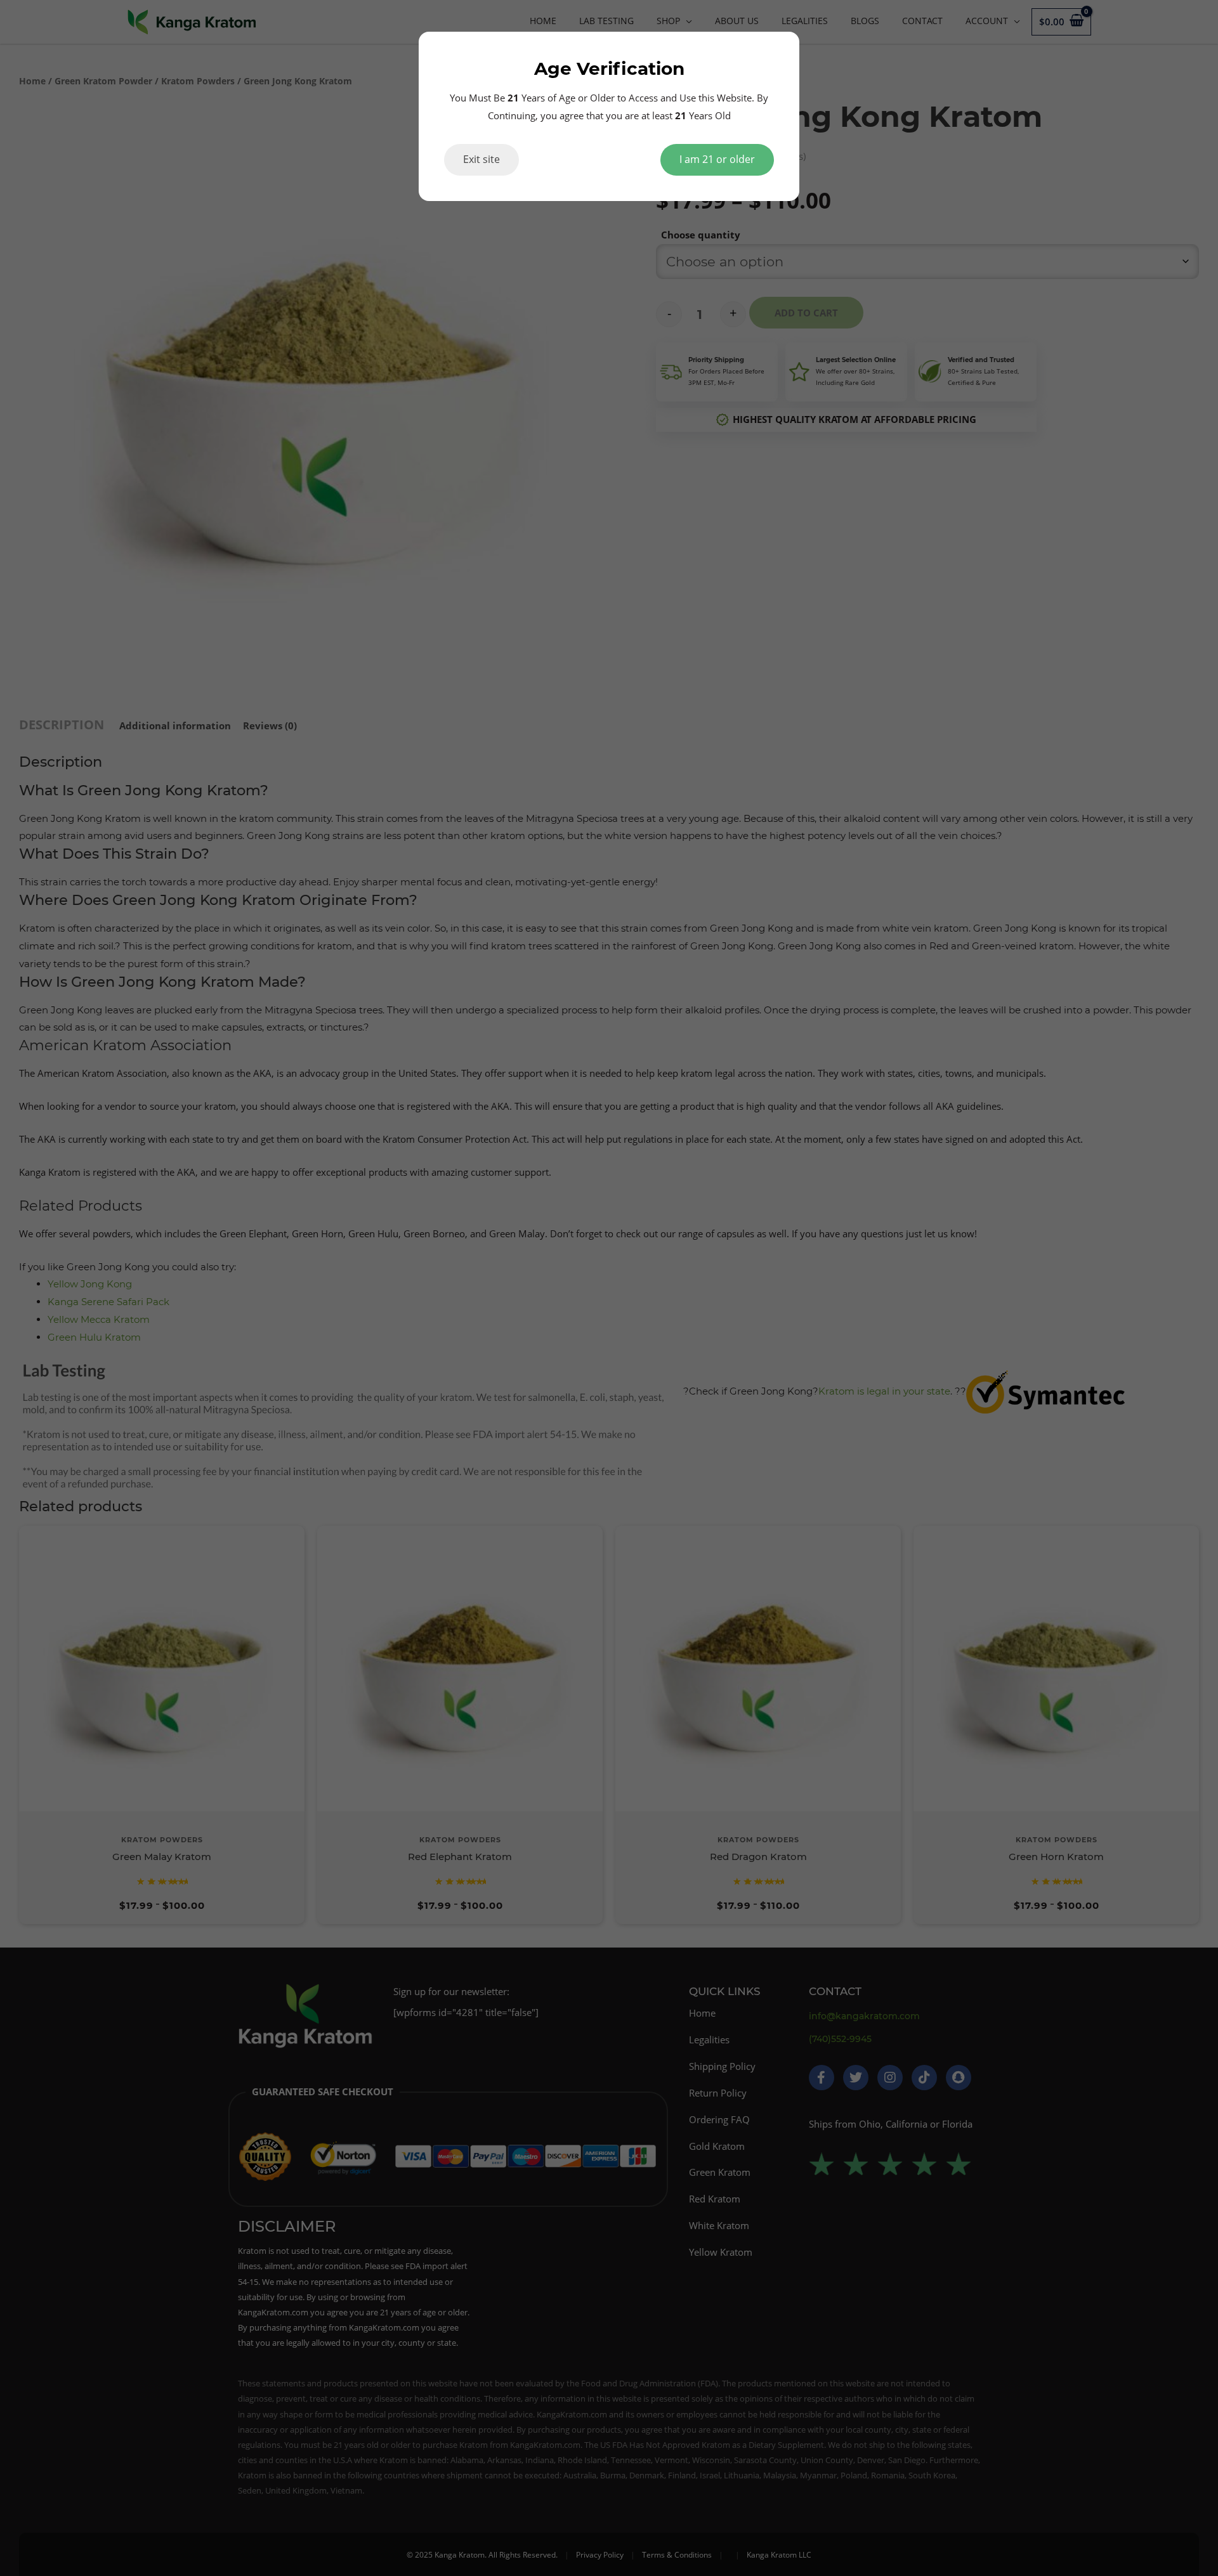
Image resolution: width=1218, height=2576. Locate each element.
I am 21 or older (717, 159)
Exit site (481, 159)
